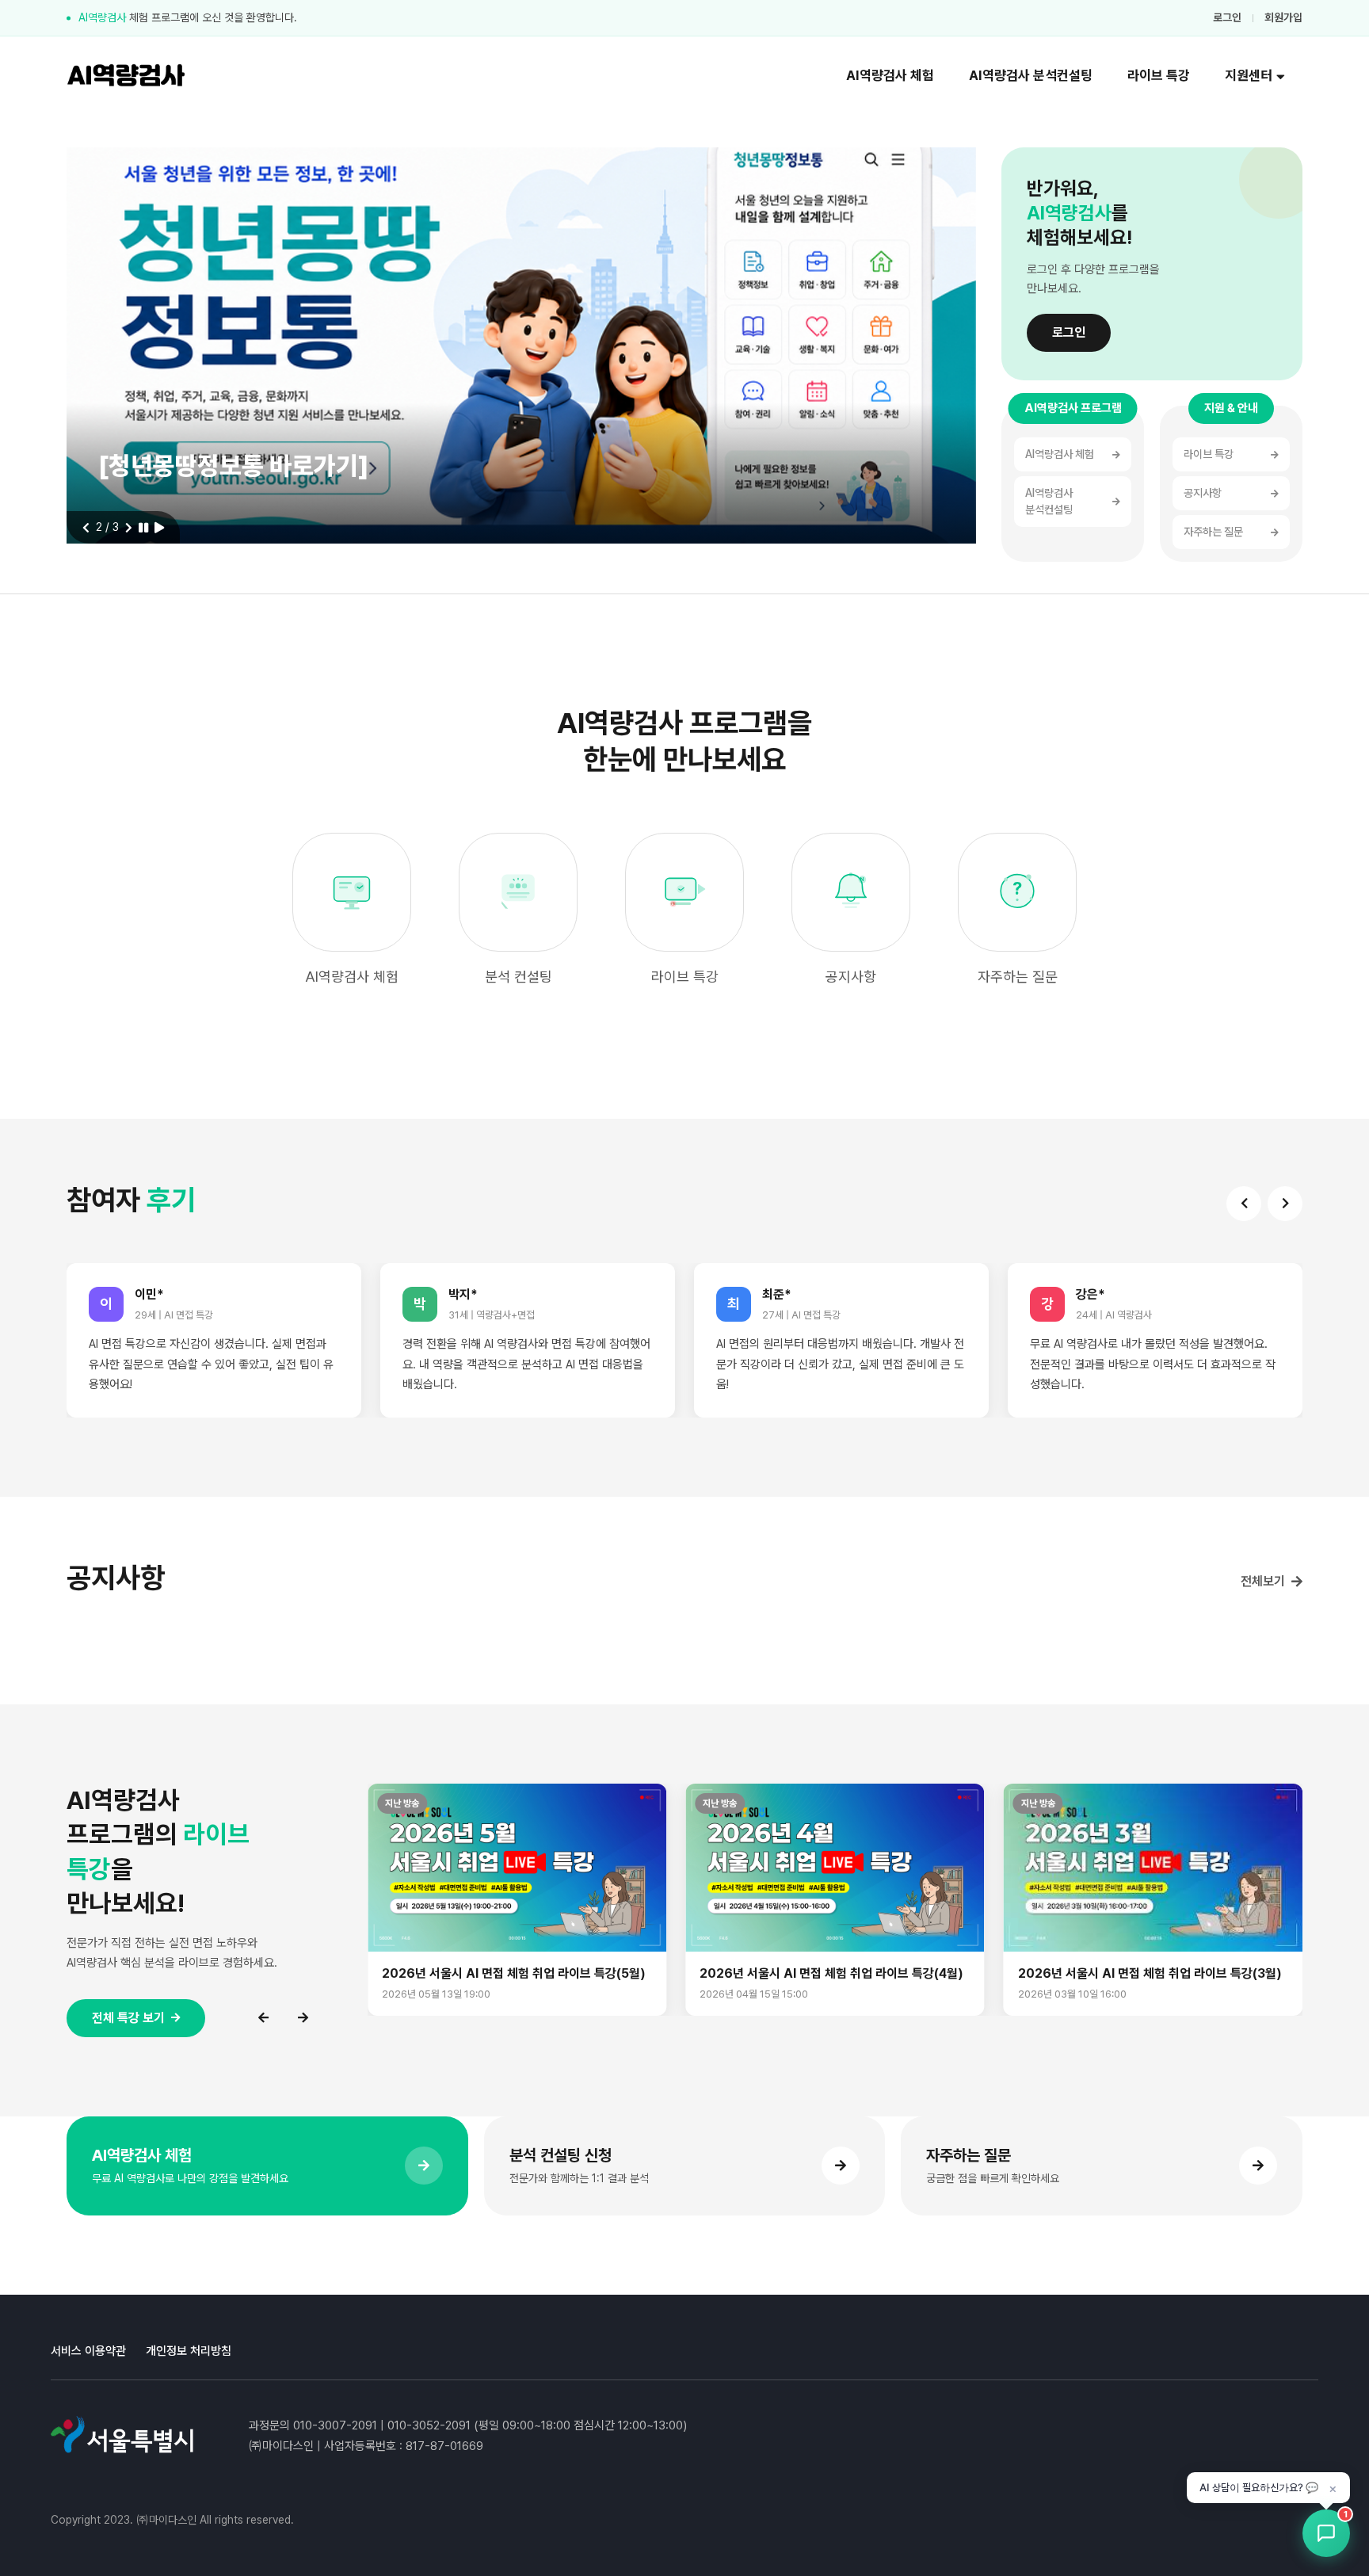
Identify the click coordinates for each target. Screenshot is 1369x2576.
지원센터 (1249, 75)
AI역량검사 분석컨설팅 (1031, 75)
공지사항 (1203, 493)
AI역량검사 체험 (890, 75)
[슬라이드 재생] (159, 528)
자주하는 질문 (1213, 532)
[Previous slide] (86, 528)
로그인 (1227, 17)
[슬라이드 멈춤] (143, 528)
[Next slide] (129, 528)
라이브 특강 (1159, 75)
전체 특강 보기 (128, 2018)
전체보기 (1263, 1581)
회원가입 (1283, 17)
